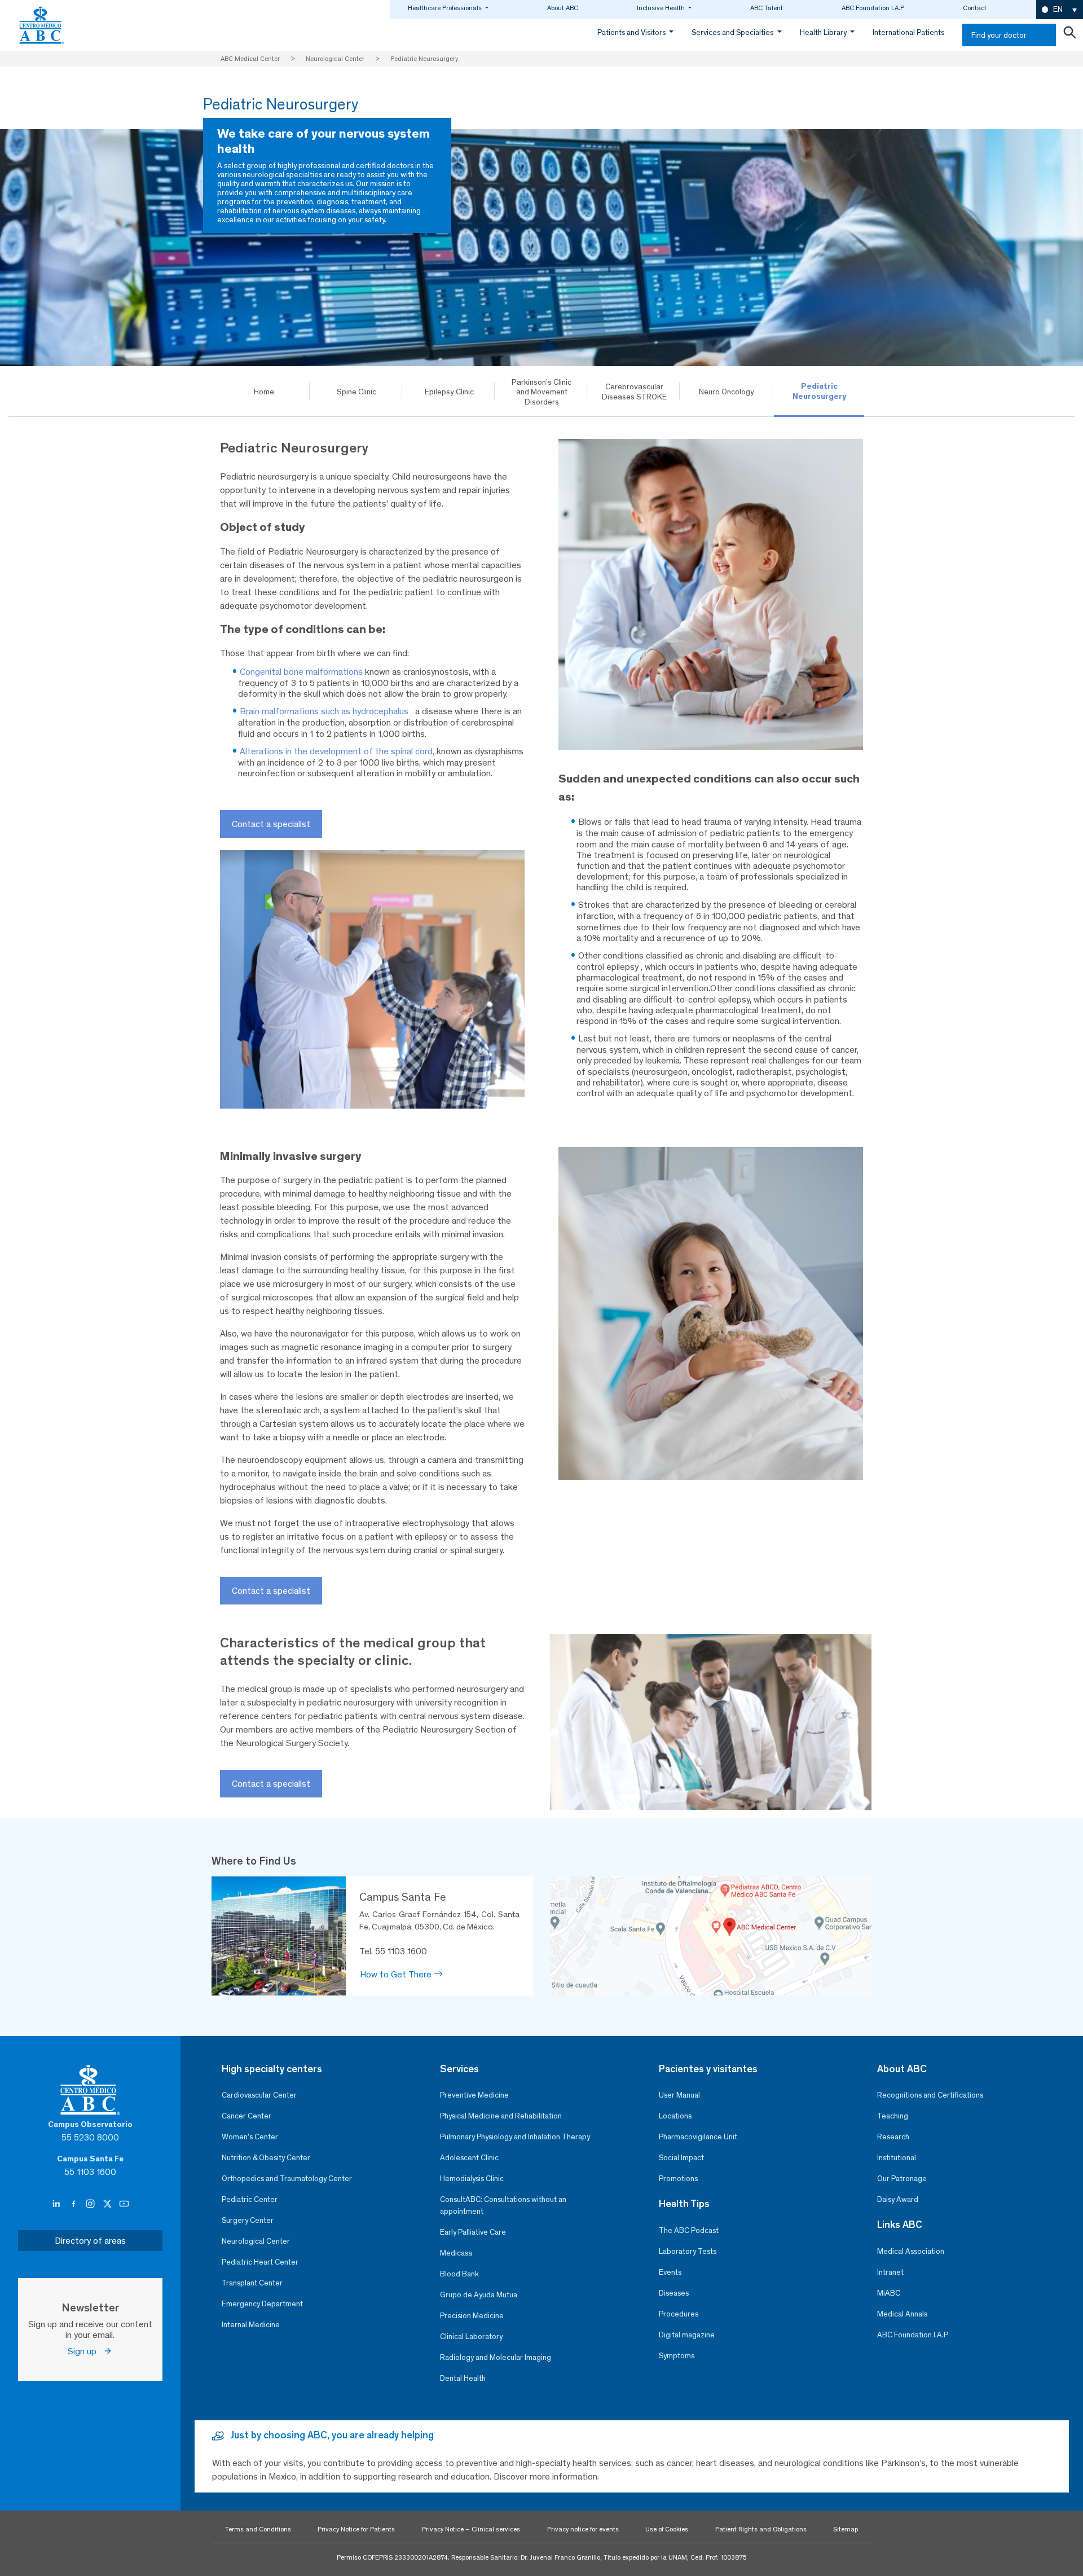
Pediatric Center (250, 2199)
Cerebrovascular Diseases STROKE (634, 392)
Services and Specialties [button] (733, 32)
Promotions (678, 2179)
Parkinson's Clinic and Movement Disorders (541, 392)
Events (670, 2272)
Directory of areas (90, 2241)
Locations (675, 2116)
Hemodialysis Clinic (472, 2179)
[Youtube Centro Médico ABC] (124, 2204)
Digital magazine (687, 2335)
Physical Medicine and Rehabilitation (501, 2116)
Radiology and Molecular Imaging (496, 2357)
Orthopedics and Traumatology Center (287, 2179)
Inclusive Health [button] (662, 8)
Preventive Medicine (474, 2095)
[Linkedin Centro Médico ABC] (58, 2204)
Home (264, 392)
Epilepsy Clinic (449, 392)
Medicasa (456, 2253)
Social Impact (681, 2158)
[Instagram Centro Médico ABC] (91, 2204)
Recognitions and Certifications (930, 2095)
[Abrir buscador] (1069, 35)
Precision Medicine (472, 2316)
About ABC (563, 8)
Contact (975, 8)
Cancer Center (246, 2116)
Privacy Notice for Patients (356, 2529)
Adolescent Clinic (469, 2158)
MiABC (889, 2293)
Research (893, 2137)
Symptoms (677, 2356)
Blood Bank (459, 2274)
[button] (1060, 10)
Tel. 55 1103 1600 (393, 1951)
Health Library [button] (824, 32)
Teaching (893, 2116)
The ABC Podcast (689, 2230)
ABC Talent (767, 8)
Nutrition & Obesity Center (266, 2158)
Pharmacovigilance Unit (698, 2137)
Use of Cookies (667, 2529)
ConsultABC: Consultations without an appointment (503, 2205)
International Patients (908, 32)
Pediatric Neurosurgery (819, 391)
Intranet (890, 2272)
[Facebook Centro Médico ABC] (74, 2204)
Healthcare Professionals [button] (446, 8)
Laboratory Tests (688, 2251)
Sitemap (846, 2529)
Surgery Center (248, 2220)
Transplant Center (252, 2283)
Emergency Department (262, 2304)
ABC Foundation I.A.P (873, 8)
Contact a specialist (271, 824)
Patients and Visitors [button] (632, 32)
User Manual (679, 2095)
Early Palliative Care (473, 2232)
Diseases (674, 2293)
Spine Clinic (356, 392)
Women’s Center (250, 2137)
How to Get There (397, 1974)
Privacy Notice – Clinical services (471, 2529)
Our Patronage (902, 2179)
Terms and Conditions (258, 2529)
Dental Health (463, 2378)
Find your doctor (999, 35)
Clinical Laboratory (471, 2337)
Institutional (897, 2158)
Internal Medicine (251, 2325)
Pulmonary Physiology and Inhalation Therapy (515, 2137)
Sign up (85, 2351)
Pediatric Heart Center (260, 2262)
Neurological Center (256, 2241)
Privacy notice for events (583, 2529)
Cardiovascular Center (259, 2095)
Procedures (679, 2314)
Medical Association (911, 2251)
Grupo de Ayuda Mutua (479, 2295)
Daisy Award (898, 2199)
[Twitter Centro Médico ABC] (108, 2204)
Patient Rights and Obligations (761, 2529)
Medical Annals (902, 2314)
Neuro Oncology (727, 392)
